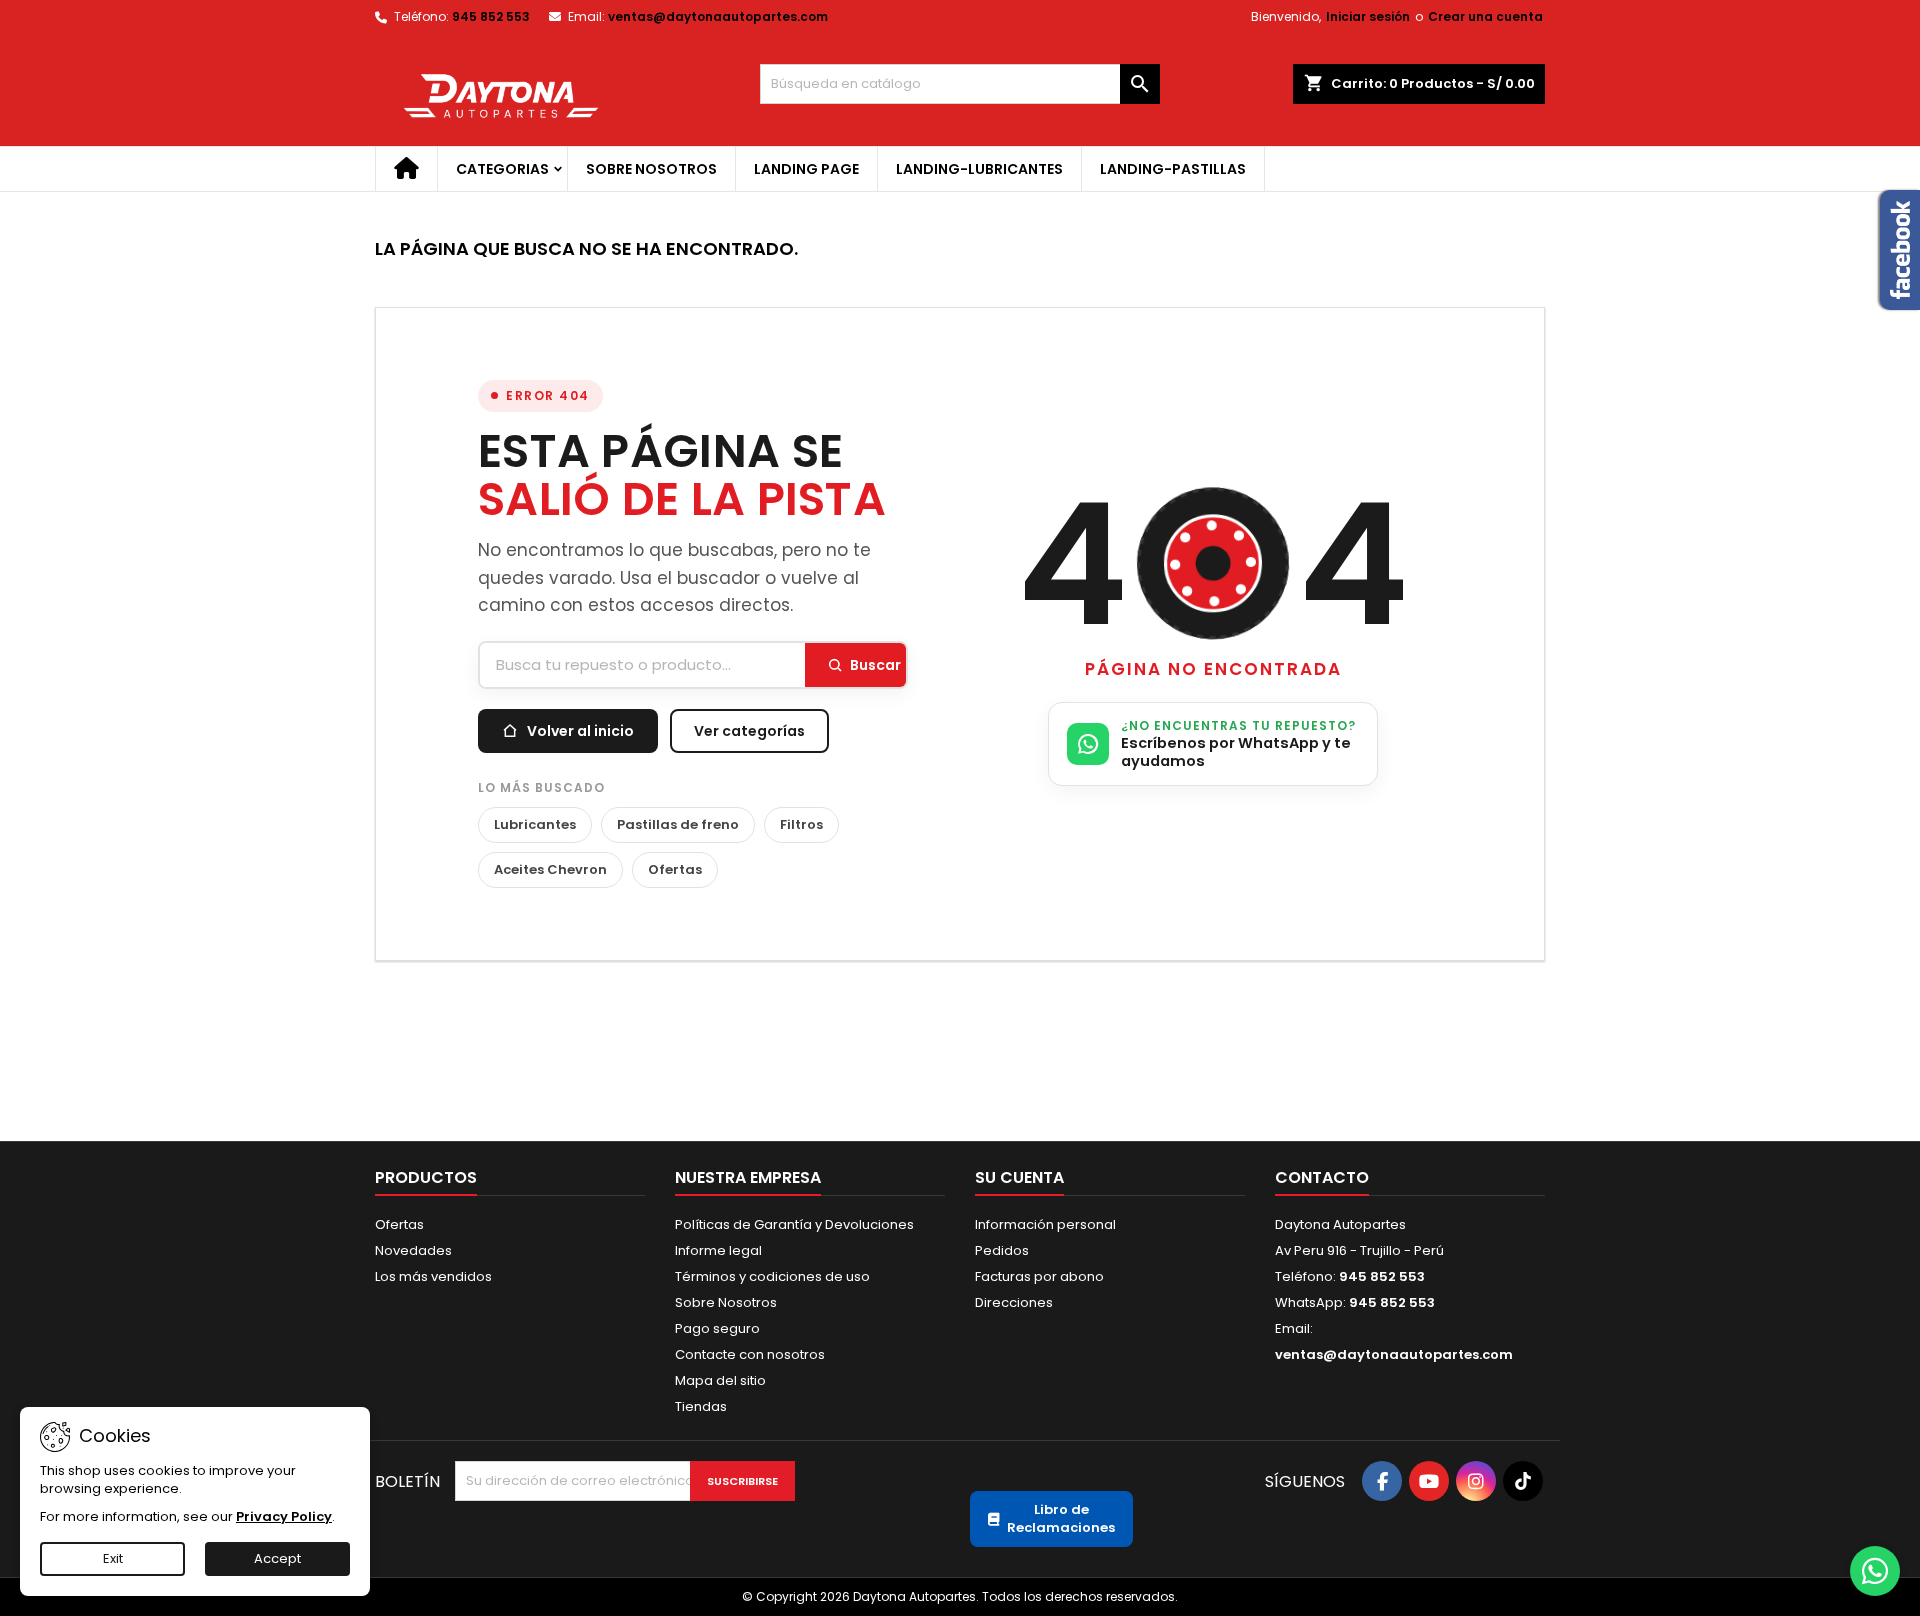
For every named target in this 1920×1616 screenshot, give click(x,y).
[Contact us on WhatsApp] (1875, 1571)
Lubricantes (535, 824)
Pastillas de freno (678, 824)
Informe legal (718, 1250)
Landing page (806, 169)
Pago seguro (717, 1328)
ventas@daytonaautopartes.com (718, 16)
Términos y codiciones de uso (772, 1276)
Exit (113, 1558)
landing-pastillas (1173, 169)
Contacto (1322, 1177)
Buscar (875, 665)
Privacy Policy (284, 1516)
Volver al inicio (580, 731)
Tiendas (701, 1406)
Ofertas (675, 869)
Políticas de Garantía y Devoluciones (794, 1224)
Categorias (502, 169)
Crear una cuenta (1485, 16)
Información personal (1045, 1224)
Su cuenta (1019, 1177)
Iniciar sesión (1368, 16)
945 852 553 (491, 16)
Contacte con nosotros (750, 1354)
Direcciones (1014, 1302)
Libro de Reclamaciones (1061, 1518)
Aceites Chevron (550, 869)
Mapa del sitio (720, 1380)
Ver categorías (749, 731)
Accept (277, 1558)
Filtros (801, 824)
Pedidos (1002, 1250)
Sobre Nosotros (651, 169)
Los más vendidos (433, 1276)
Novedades (413, 1250)
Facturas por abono (1039, 1276)
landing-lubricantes (979, 169)
